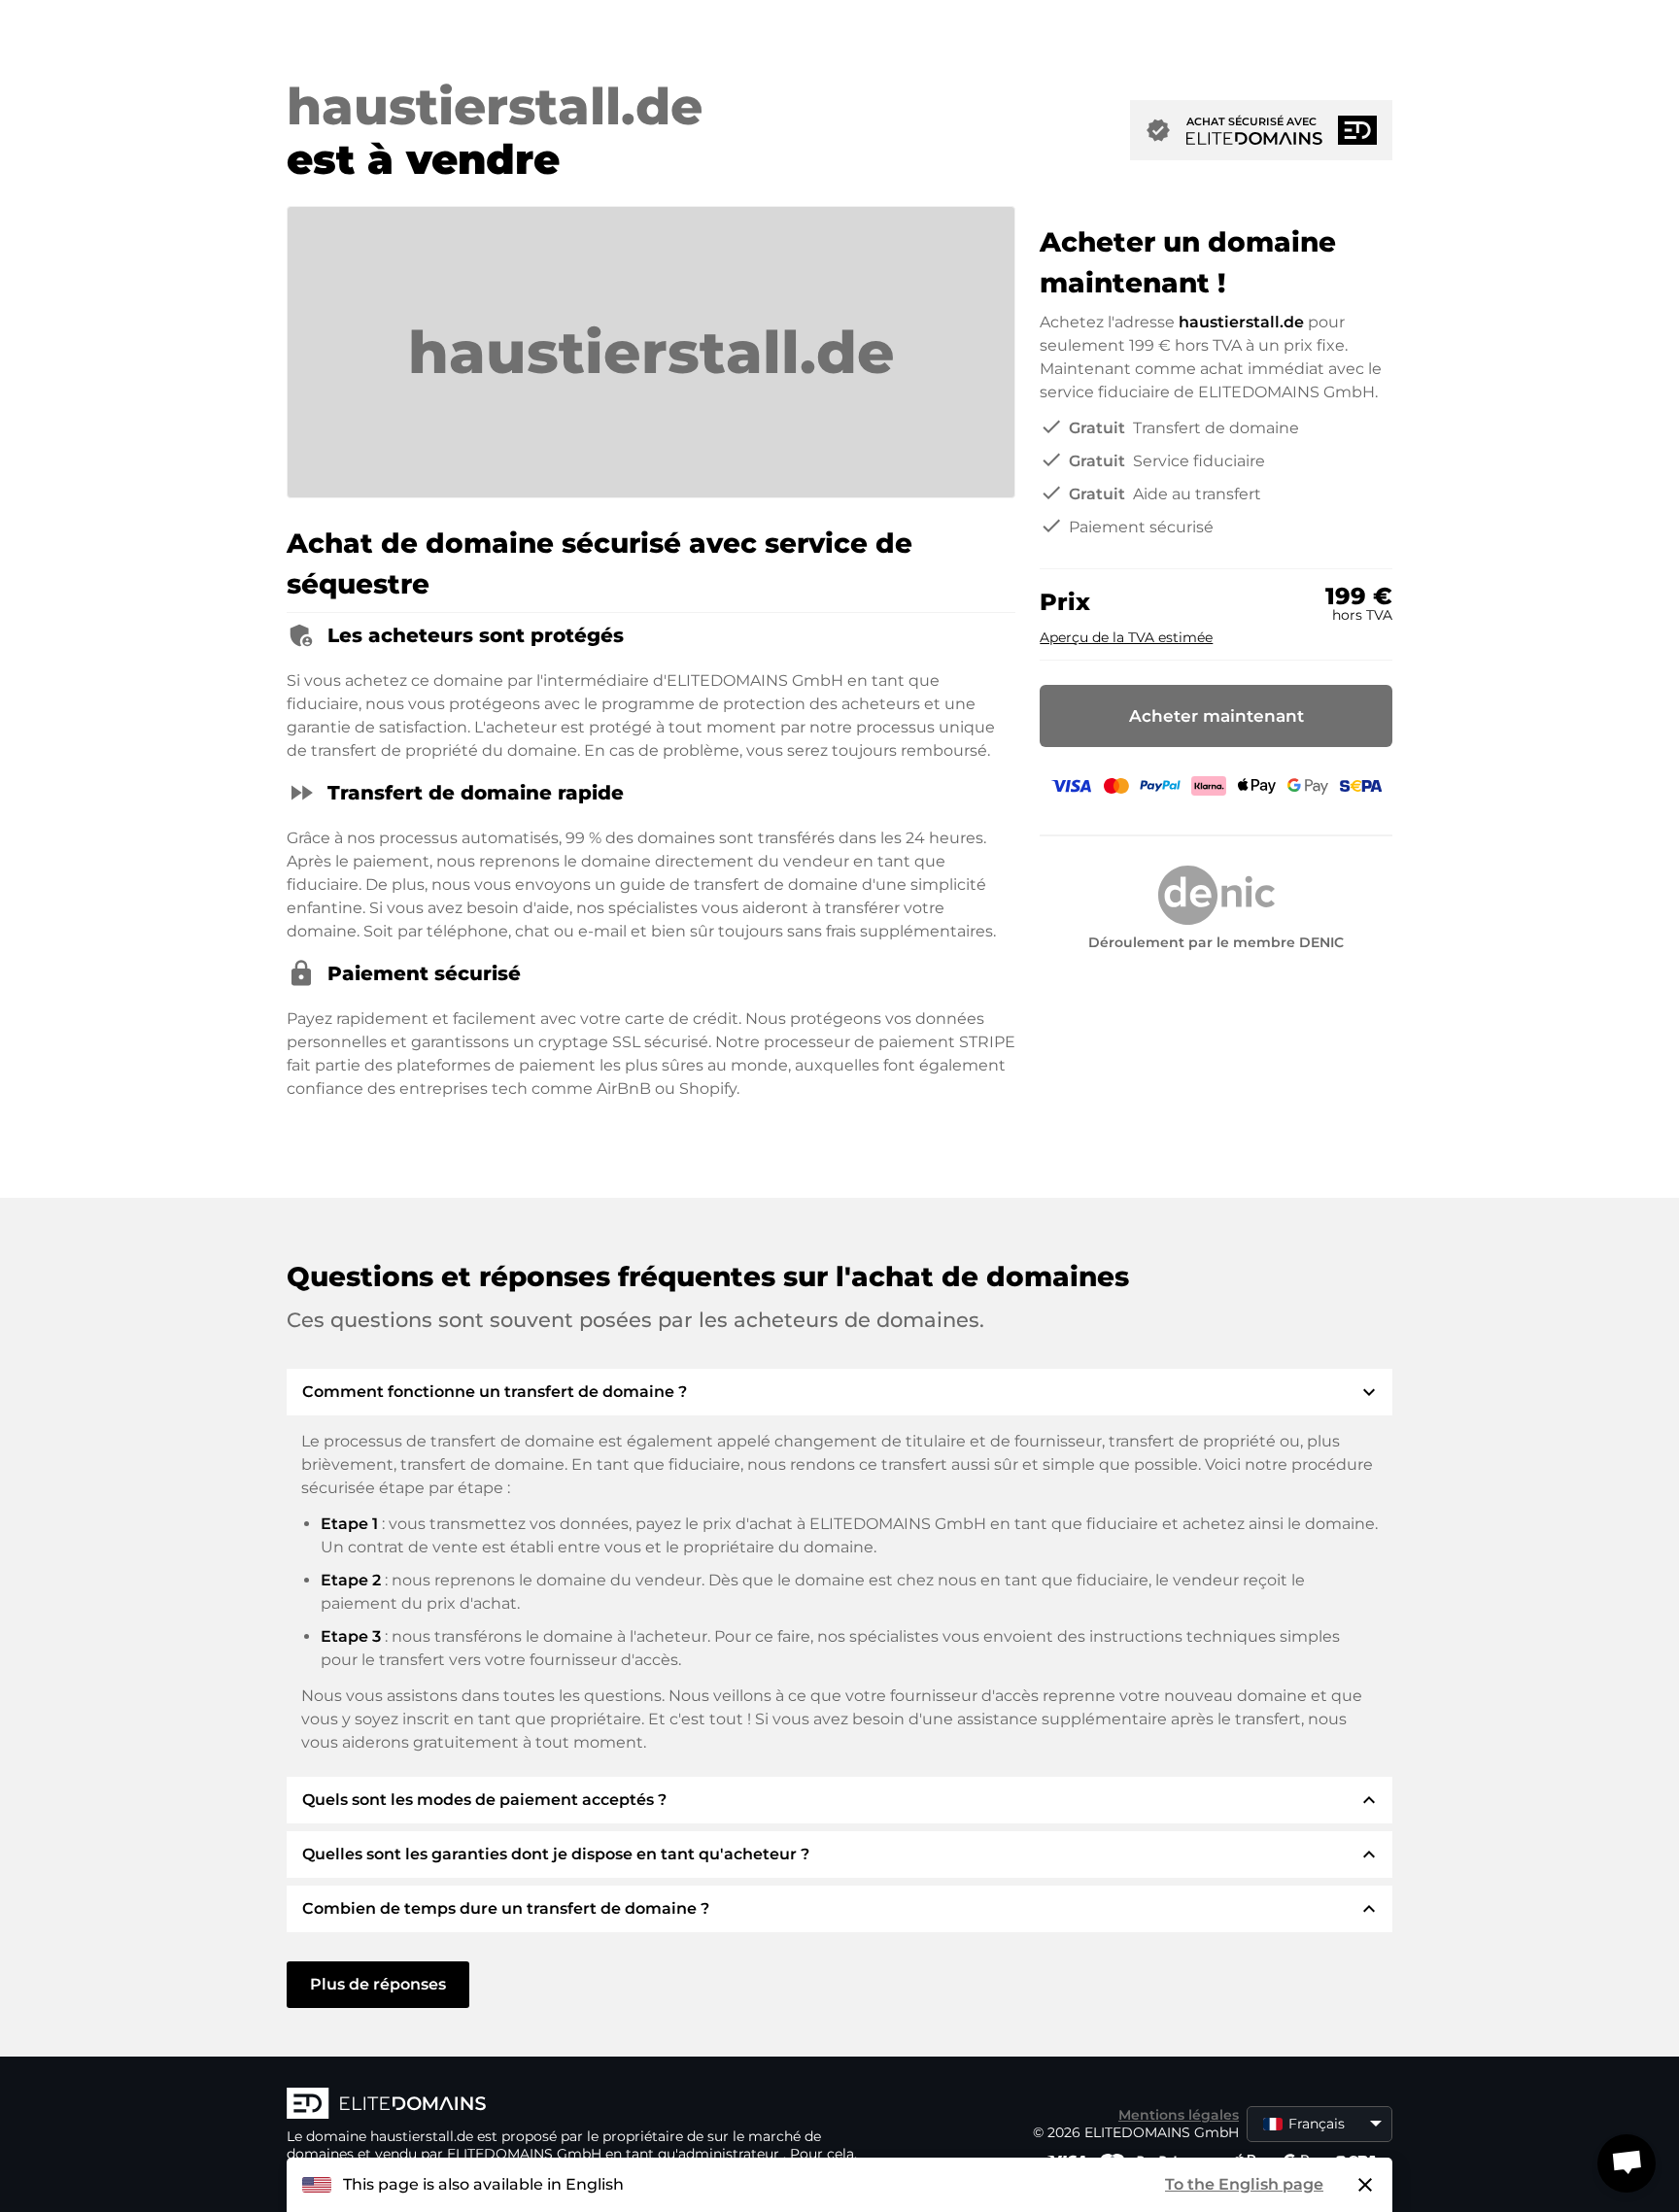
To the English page (1244, 2184)
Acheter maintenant (1216, 716)
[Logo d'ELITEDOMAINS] (578, 2105)
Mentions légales (1179, 2115)
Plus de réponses (378, 1984)
